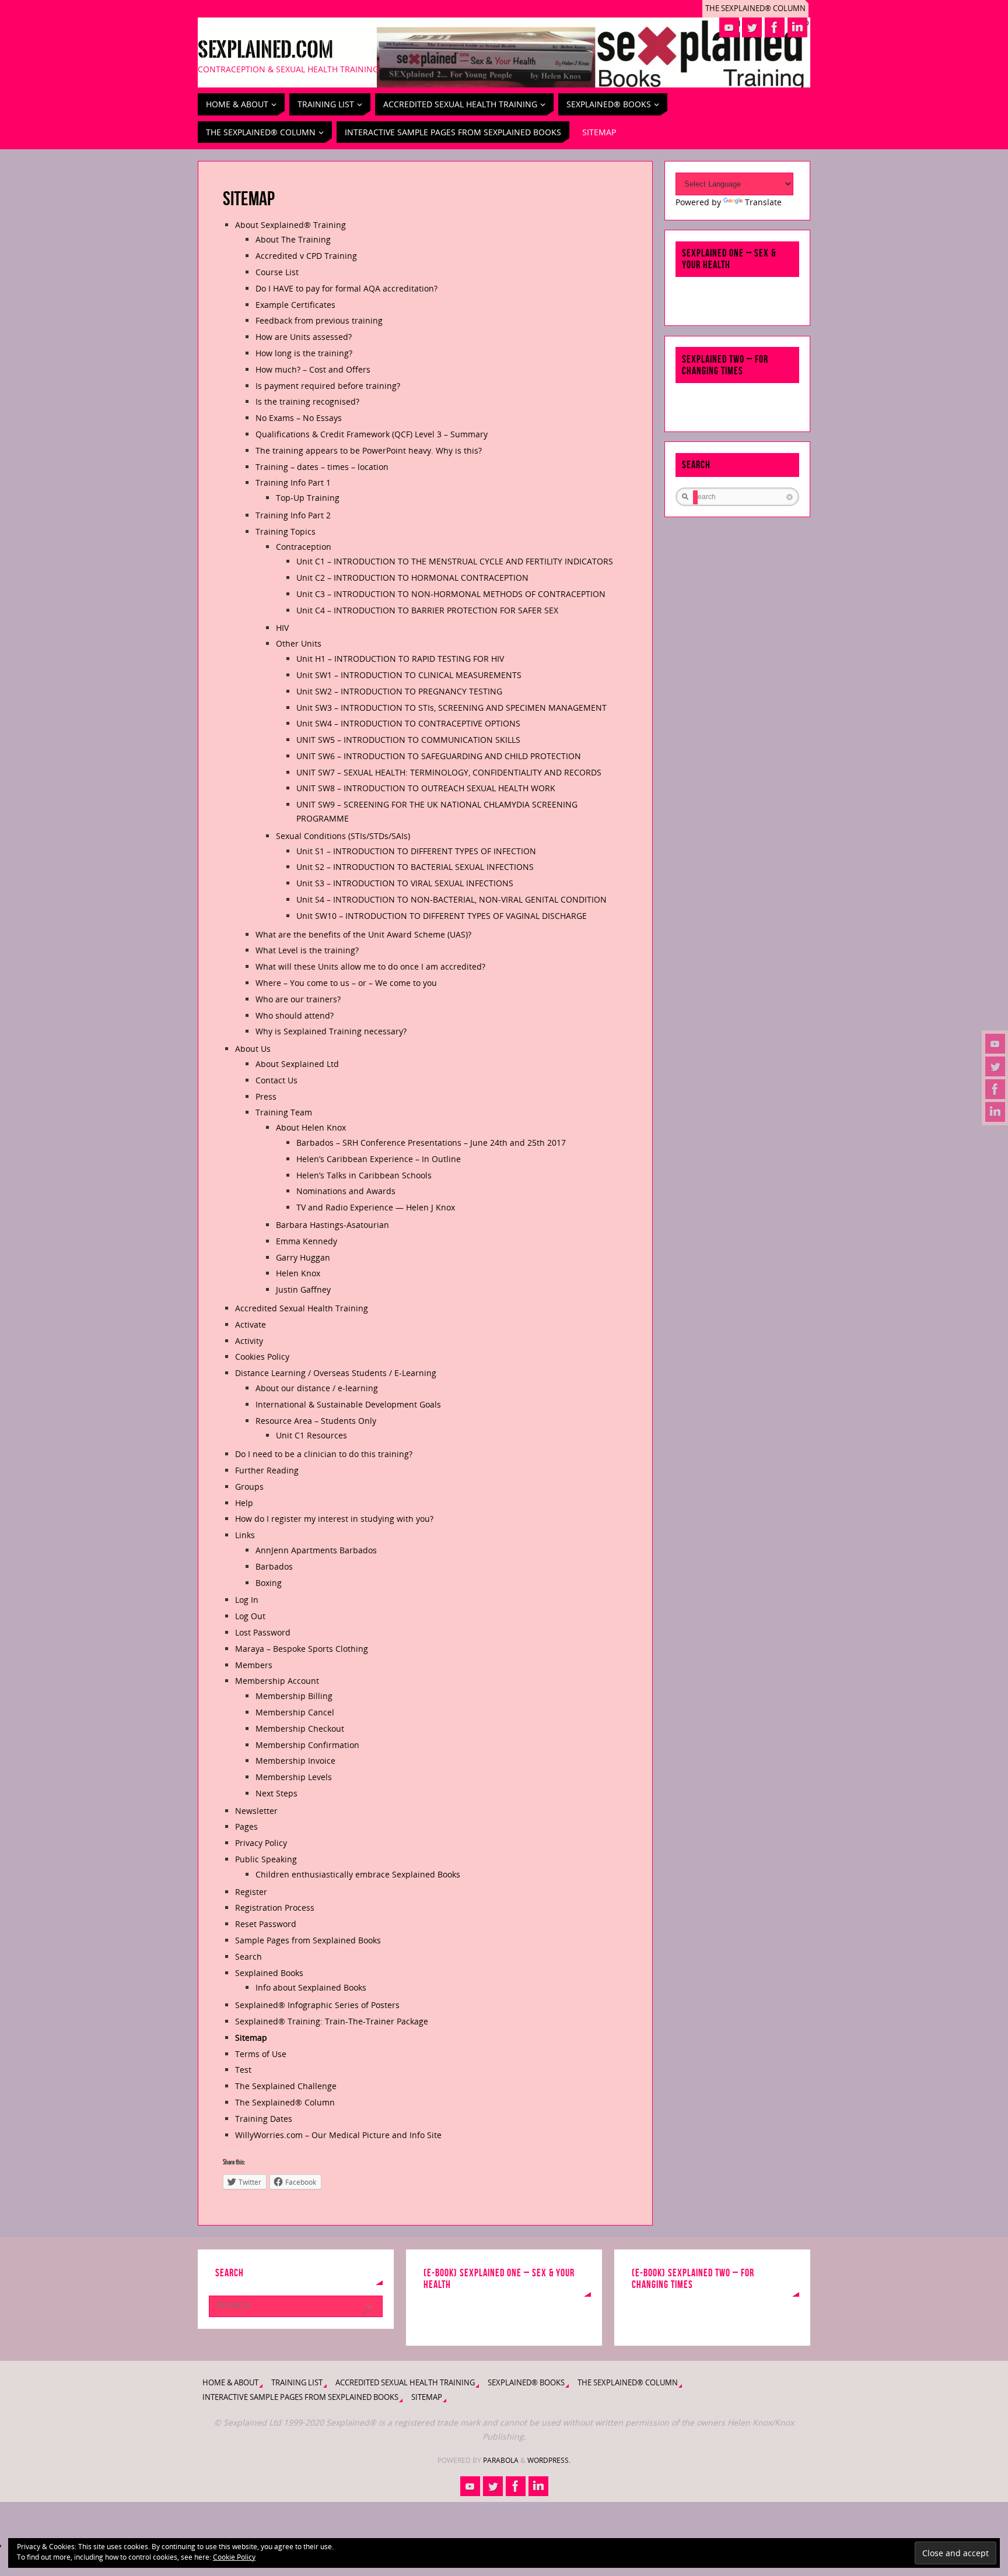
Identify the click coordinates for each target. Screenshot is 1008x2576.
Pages (246, 1826)
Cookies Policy (262, 1357)
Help (244, 1503)
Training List (297, 2383)
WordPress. (549, 2460)
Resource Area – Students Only (316, 1421)
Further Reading (267, 1470)
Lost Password (263, 1632)
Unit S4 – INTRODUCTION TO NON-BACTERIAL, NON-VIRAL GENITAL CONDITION (452, 899)
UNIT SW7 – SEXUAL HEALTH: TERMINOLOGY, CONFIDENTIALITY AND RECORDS (449, 772)
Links (245, 1535)
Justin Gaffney (303, 1289)
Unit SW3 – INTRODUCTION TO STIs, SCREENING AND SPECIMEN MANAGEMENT (452, 708)
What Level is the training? (307, 950)
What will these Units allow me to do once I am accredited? (370, 966)
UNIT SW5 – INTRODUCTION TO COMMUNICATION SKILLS (408, 740)
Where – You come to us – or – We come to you (346, 983)
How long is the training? (304, 353)
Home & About (230, 2383)
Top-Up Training (308, 498)
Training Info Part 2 (293, 515)
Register (251, 1892)
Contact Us (276, 1080)
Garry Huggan (303, 1257)
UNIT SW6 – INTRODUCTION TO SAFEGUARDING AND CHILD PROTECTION (439, 756)
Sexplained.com (265, 50)
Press (266, 1096)
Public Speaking (266, 1859)
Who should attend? (295, 1015)
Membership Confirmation (307, 1745)
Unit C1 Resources (311, 1435)
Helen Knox (298, 1273)
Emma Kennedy (307, 1241)
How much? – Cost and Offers (313, 369)
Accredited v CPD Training (306, 256)
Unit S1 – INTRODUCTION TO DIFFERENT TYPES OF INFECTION (416, 851)
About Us (253, 1049)
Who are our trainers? (298, 999)
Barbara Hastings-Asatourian (332, 1225)
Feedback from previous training (319, 320)
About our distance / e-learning (317, 1388)
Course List (277, 272)
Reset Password (266, 1924)
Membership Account (277, 1681)
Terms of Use (261, 2054)
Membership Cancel (295, 1712)
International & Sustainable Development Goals (348, 1404)
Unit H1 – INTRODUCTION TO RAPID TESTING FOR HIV (400, 659)
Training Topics (286, 531)
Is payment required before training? (328, 386)
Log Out (250, 1616)
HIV (282, 628)
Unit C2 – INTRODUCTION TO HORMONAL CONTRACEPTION (412, 578)
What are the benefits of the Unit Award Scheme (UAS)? (363, 934)
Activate (251, 1324)
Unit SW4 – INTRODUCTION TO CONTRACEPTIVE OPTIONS (408, 723)
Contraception (304, 547)
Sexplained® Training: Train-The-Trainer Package (332, 2021)
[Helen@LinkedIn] (995, 1112)
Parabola (501, 2460)
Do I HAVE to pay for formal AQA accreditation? (346, 288)
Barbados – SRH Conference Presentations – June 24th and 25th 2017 (431, 1143)
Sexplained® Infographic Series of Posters (317, 2005)
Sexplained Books (269, 1973)
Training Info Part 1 (293, 482)
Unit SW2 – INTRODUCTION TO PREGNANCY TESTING (399, 691)
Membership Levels (294, 1777)
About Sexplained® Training (290, 225)
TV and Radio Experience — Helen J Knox (376, 1207)
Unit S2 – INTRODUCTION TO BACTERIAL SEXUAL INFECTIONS (415, 867)
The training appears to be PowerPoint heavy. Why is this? (369, 450)
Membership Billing (294, 1696)
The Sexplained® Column (755, 8)
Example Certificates (295, 305)
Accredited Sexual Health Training (302, 1308)
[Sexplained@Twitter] (995, 1066)
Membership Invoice (295, 1761)
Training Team (284, 1112)
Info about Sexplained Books (311, 1987)
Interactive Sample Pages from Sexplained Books (300, 2397)
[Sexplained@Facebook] (995, 1089)
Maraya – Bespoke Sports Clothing (302, 1649)
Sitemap (251, 2038)
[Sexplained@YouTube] (995, 1044)
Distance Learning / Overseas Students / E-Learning (336, 1373)
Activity (249, 1341)
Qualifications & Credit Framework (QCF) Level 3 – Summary (372, 434)
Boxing (269, 1583)
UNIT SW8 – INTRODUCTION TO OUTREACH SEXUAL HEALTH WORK (426, 788)
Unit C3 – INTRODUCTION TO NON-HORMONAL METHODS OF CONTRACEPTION (451, 594)
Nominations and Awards (346, 1191)
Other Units (299, 643)
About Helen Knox (311, 1127)
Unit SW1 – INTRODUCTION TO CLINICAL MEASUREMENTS (409, 675)
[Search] (368, 2310)
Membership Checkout (300, 1729)
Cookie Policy (234, 2557)
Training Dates (264, 2119)
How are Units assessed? (304, 337)
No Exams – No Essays (299, 418)
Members (254, 1665)
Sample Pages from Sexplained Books (308, 1940)
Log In (247, 1600)
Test (243, 2070)
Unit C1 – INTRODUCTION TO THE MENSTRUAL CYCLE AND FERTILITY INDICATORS (455, 561)
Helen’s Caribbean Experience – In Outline (379, 1159)
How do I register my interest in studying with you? (334, 1519)
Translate (763, 202)
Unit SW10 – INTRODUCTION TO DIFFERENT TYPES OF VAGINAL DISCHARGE (442, 916)
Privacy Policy (261, 1843)
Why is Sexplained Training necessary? (331, 1031)
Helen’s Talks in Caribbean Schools (364, 1175)
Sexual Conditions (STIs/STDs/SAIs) (343, 836)
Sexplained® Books (526, 2383)
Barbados (274, 1566)
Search (249, 1956)
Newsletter (256, 1811)
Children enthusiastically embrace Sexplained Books (358, 1874)
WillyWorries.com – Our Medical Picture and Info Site (338, 2135)
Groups (249, 1487)
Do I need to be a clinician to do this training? (324, 1454)
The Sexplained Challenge (286, 2086)
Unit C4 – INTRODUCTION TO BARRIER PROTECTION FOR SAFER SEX (427, 610)
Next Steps (276, 1793)
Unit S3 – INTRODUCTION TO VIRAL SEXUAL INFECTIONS (405, 883)
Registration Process (275, 1908)
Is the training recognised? (307, 401)
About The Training (293, 239)
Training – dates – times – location (322, 467)
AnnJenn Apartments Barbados (316, 1550)
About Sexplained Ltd (297, 1064)
